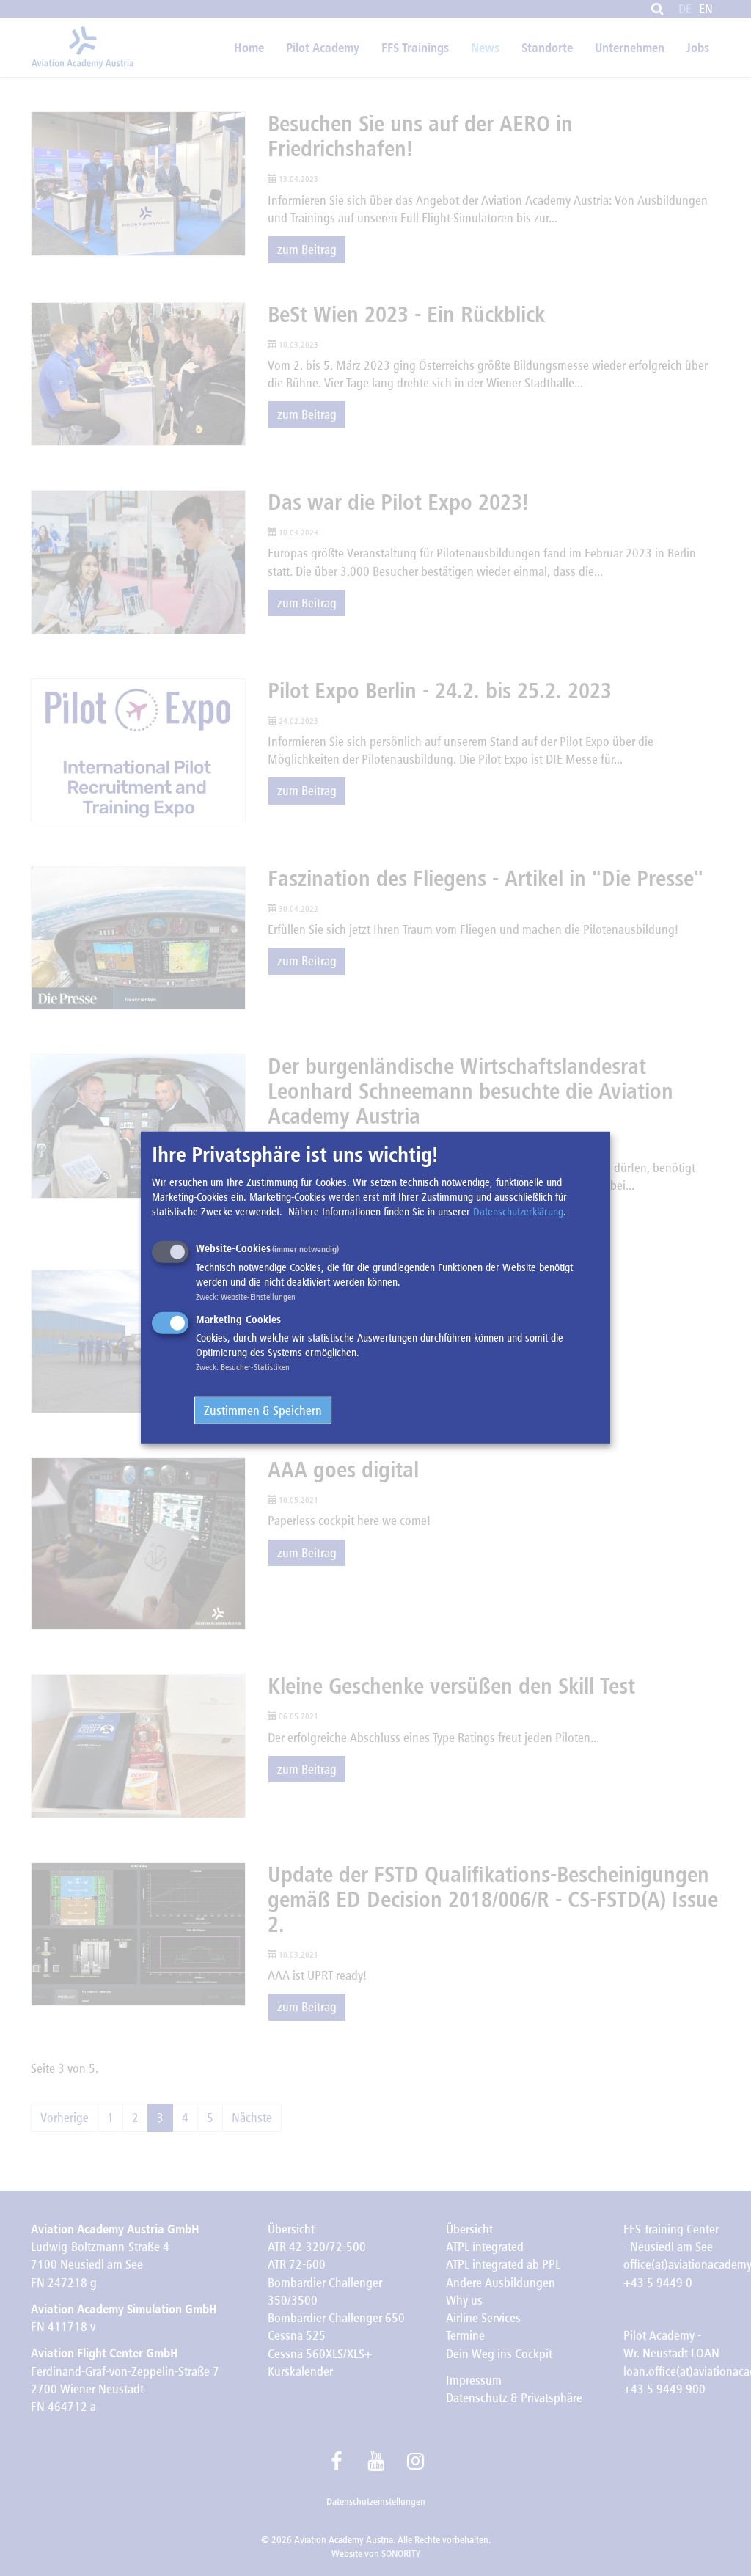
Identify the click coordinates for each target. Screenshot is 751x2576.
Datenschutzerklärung (518, 1212)
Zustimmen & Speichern (263, 1410)
